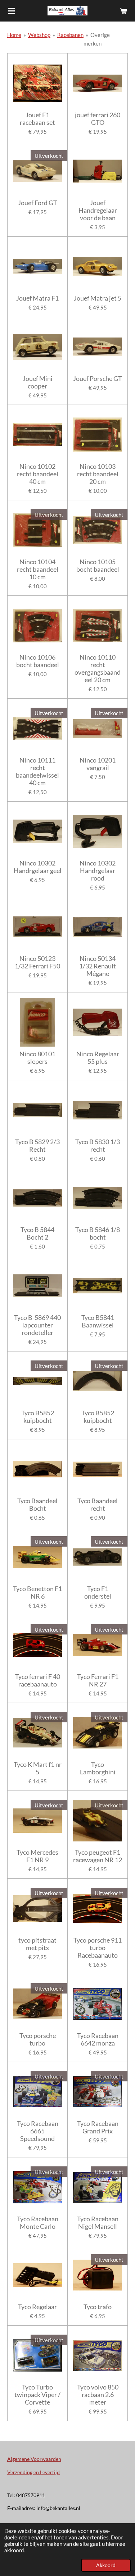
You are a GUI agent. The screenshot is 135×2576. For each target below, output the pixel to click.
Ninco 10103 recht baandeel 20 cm (98, 474)
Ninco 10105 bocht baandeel (98, 566)
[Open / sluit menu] (12, 11)
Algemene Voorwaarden (34, 2459)
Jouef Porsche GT (98, 379)
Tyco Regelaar (37, 2307)
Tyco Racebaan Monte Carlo (38, 2223)
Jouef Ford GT (38, 203)
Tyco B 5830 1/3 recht (98, 1146)
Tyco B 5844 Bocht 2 (37, 1233)
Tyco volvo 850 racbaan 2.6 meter (98, 2395)
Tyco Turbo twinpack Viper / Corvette (37, 2395)
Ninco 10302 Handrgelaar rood (98, 871)
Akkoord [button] (106, 2565)
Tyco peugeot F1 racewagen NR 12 (98, 1856)
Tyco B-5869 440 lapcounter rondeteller (37, 1325)
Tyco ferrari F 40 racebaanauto (38, 1680)
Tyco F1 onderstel (98, 1593)
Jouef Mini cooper (38, 382)
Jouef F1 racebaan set (37, 119)
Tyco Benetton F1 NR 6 (37, 1593)
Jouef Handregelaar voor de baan (98, 210)
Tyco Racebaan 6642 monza (98, 2039)
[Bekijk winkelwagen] (123, 11)
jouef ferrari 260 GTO (98, 119)
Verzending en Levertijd (33, 2472)
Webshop (39, 35)
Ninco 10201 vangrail (98, 764)
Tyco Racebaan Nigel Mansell (98, 2223)
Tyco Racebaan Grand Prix (98, 2127)
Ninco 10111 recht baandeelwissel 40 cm (37, 772)
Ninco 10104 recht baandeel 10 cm (38, 569)
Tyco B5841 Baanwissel (98, 1321)
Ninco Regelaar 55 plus (98, 1058)
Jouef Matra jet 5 (98, 298)
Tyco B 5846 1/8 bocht (98, 1233)
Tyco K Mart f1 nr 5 (38, 1768)
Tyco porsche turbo (38, 2039)
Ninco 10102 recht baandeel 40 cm (38, 474)
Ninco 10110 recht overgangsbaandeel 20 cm (98, 669)
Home (14, 35)
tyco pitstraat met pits (37, 1944)
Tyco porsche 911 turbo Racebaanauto (98, 1948)
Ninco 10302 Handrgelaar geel (38, 867)
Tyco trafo (98, 2307)
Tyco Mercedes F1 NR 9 (37, 1856)
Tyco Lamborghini (98, 1768)
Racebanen (70, 35)
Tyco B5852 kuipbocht (38, 1417)
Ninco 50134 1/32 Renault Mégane (98, 966)
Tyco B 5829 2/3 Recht (37, 1146)
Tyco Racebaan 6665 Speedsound (38, 2131)
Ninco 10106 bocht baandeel (38, 661)
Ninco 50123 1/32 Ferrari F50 (37, 962)
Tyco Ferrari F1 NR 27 (98, 1680)
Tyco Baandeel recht (98, 1505)
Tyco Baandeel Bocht (37, 1505)
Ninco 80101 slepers (37, 1058)
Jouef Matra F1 (37, 298)
